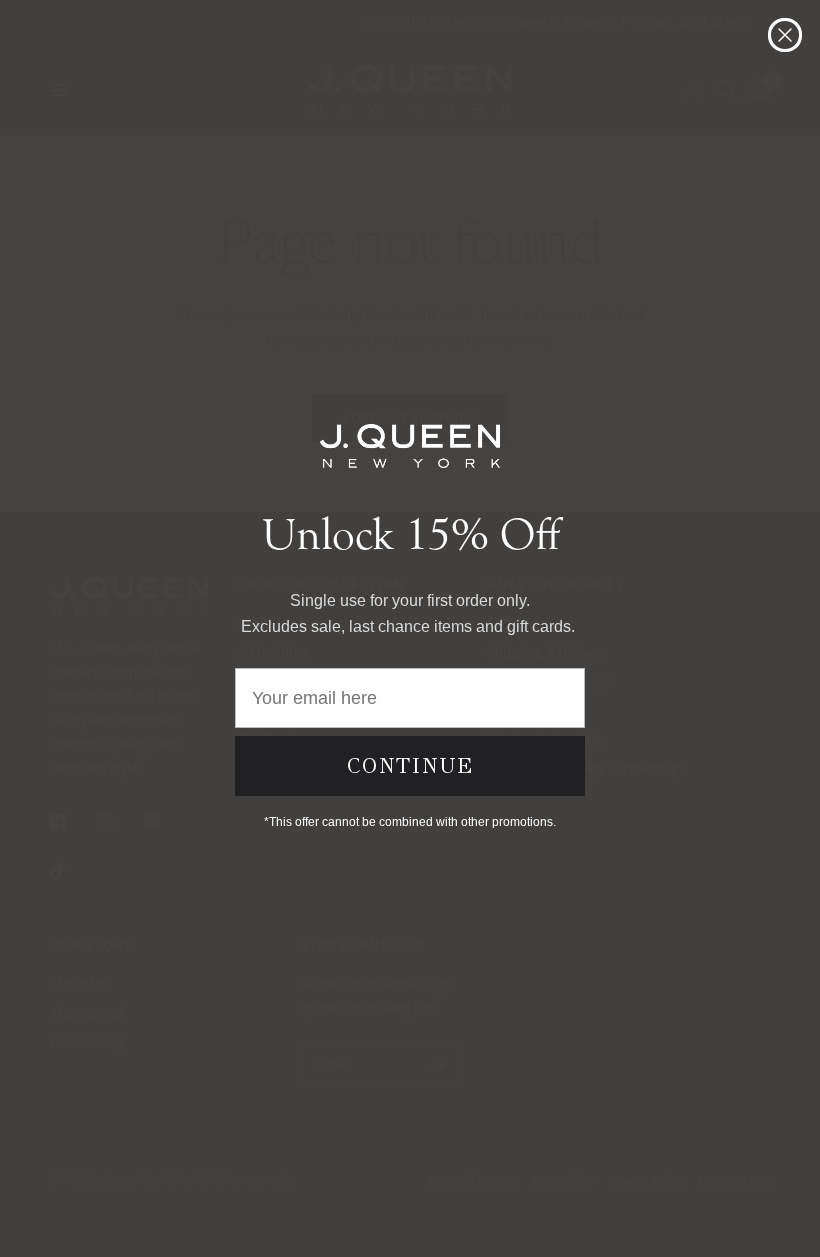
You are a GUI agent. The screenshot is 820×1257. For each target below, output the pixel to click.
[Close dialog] (785, 35)
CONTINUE (410, 766)
